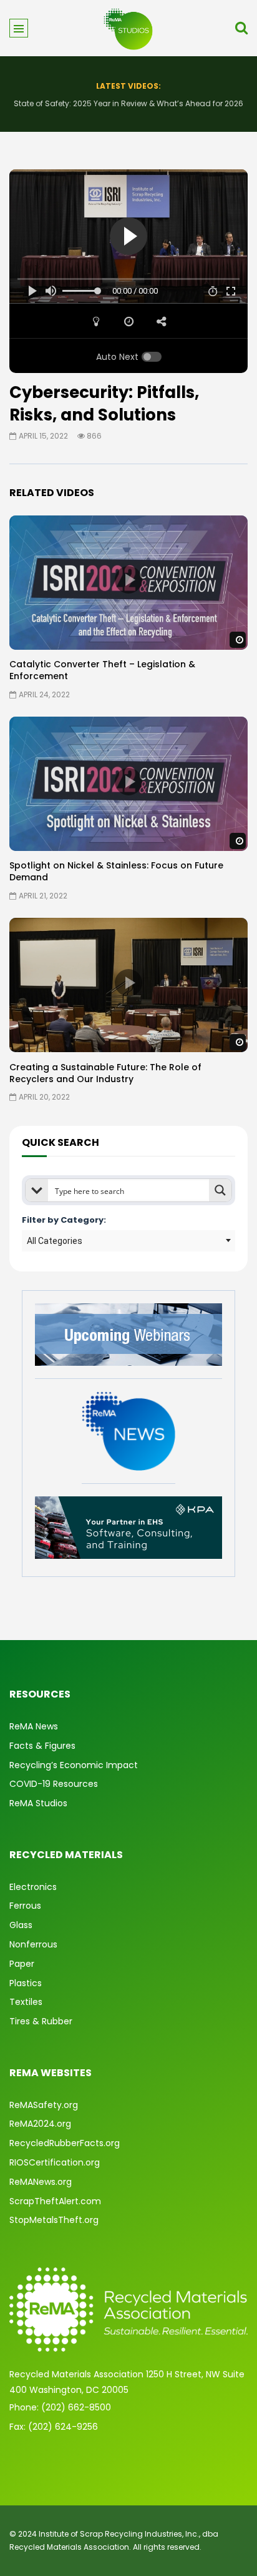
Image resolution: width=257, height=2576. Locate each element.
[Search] (241, 28)
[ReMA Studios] (128, 28)
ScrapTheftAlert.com (55, 2201)
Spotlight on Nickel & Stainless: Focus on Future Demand (116, 871)
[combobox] (128, 1241)
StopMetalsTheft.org (54, 2220)
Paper (22, 1964)
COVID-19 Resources (54, 1784)
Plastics (26, 1983)
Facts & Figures (42, 1746)
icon (128, 580)
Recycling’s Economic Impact (74, 1765)
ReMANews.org (41, 2182)
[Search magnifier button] (220, 1190)
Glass (21, 1925)
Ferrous (25, 1906)
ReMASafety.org (44, 2105)
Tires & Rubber (41, 2021)
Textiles (26, 2002)
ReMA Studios (38, 1803)
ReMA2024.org (40, 2124)
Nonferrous (33, 1944)
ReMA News (34, 1726)
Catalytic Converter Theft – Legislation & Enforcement (102, 670)
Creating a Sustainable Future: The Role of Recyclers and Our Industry (105, 1073)
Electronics (33, 1887)
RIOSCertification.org (55, 2162)
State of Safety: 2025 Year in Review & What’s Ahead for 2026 (128, 103)
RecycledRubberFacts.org (65, 2143)
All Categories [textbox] (55, 1241)
